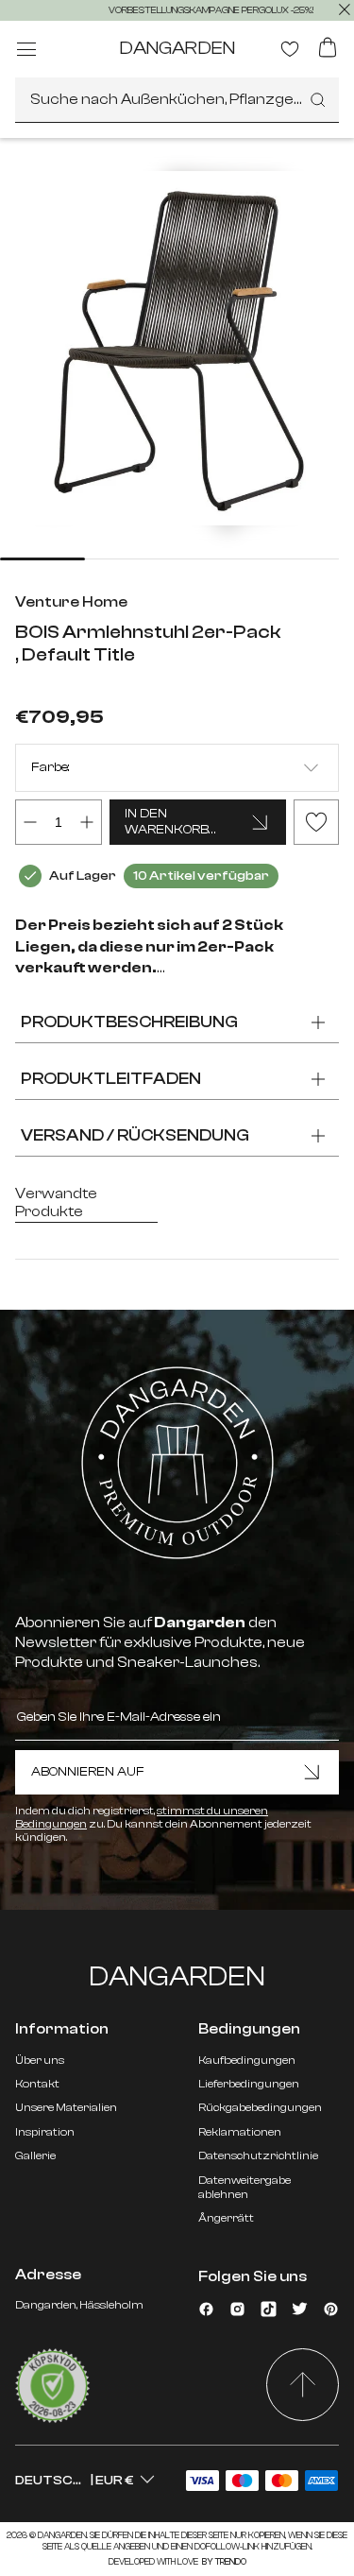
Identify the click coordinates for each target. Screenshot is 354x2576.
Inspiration (45, 2132)
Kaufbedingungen (247, 2060)
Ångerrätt (226, 2218)
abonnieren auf (88, 1772)
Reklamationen (240, 2132)
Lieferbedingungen (249, 2084)
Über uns (40, 2060)
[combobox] (177, 100)
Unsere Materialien (66, 2107)
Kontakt (37, 2084)
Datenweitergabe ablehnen (244, 2187)
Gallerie (35, 2155)
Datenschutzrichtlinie (258, 2155)
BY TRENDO (223, 2562)
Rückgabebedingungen (260, 2107)
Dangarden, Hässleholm (79, 2305)
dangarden (177, 48)
